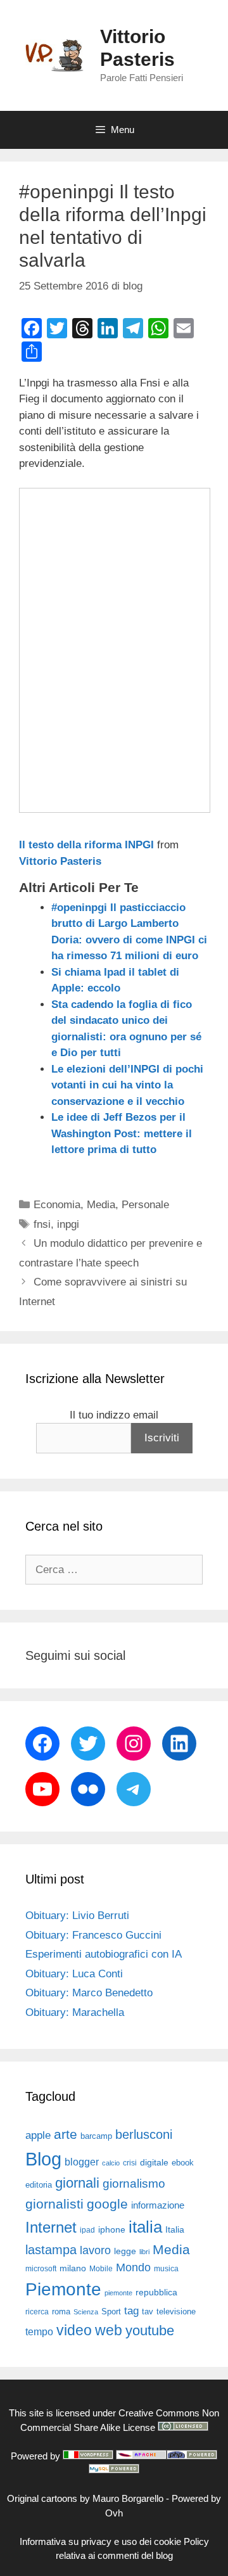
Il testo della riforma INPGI (86, 845)
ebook (183, 2163)
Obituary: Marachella (75, 2012)
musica (166, 2269)
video (74, 2330)
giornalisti (54, 2204)
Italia (175, 2230)
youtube (150, 2331)
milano (73, 2268)
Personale (145, 1205)
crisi (130, 2163)
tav (148, 2311)
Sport (111, 2311)
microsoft (41, 2269)
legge (125, 2251)
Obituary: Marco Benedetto (89, 1993)
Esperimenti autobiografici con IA (104, 1954)
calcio (111, 2163)
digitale (154, 2163)
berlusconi (144, 2134)
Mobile (101, 2269)
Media (101, 1205)
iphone (112, 2230)
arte (66, 2134)
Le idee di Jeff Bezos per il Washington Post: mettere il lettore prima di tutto (122, 1133)
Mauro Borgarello (128, 2498)
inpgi (68, 1224)
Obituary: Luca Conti (74, 1974)
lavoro (95, 2250)
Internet (51, 2227)
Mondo (133, 2267)
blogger (82, 2162)
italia (145, 2227)
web (109, 2330)
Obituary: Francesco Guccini (93, 1935)
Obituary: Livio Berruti (77, 1916)
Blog (43, 2159)
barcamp (96, 2136)
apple (38, 2135)
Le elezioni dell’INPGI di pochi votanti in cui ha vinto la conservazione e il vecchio (127, 1085)
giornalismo (134, 2184)
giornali (77, 2183)
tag (131, 2311)
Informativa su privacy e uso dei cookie (100, 2541)
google (107, 2204)
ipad (87, 2230)
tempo (39, 2331)
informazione (158, 2205)
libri (144, 2252)
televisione (176, 2311)
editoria (39, 2185)
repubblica (156, 2292)
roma (61, 2311)
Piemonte (63, 2289)
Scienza (86, 2312)
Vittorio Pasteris (60, 861)
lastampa (51, 2250)
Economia (57, 1205)
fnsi (42, 1224)
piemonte (118, 2293)
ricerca (37, 2312)
